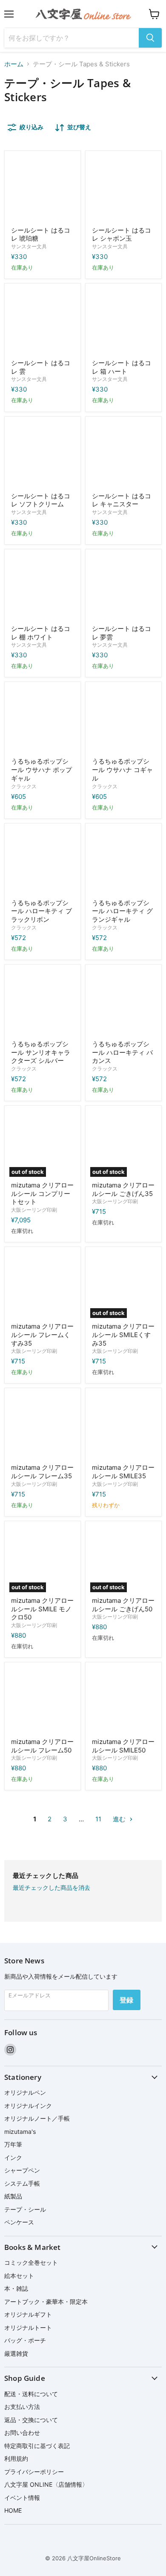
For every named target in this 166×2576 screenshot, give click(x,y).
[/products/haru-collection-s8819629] (123, 321)
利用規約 (16, 2458)
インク (13, 2157)
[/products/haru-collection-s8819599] (43, 587)
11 (98, 1819)
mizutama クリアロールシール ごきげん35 (123, 1189)
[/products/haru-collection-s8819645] (123, 587)
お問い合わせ (22, 2433)
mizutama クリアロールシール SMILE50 (123, 1746)
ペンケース (19, 2222)
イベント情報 (22, 2498)
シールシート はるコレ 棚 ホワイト (41, 633)
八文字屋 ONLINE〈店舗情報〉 (46, 2484)
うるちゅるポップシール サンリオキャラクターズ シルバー (41, 1052)
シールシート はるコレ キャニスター (122, 500)
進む (120, 1819)
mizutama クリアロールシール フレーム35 (42, 1472)
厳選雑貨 (16, 2353)
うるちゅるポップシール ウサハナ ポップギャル (41, 770)
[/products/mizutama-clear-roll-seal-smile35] (123, 1426)
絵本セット (19, 2276)
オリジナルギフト (28, 2314)
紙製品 (13, 2196)
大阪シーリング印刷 (34, 1210)
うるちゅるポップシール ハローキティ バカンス (122, 1052)
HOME (13, 2510)
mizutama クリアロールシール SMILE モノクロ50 (42, 1609)
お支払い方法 (22, 2407)
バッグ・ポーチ (25, 2340)
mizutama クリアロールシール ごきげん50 (123, 1605)
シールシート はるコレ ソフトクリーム (41, 500)
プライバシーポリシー (34, 2472)
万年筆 (13, 2144)
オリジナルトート (28, 2327)
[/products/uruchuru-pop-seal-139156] (43, 720)
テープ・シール (25, 2209)
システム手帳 (22, 2183)
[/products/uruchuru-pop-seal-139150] (123, 861)
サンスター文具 (29, 246)
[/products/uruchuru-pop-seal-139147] (123, 1003)
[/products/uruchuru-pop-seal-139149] (43, 1003)
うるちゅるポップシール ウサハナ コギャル (122, 770)
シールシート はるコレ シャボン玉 (122, 234)
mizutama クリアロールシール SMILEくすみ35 (123, 1335)
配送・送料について (31, 2394)
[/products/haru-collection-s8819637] (43, 321)
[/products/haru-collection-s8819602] (123, 454)
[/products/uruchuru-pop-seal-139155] (123, 720)
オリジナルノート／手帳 (37, 2118)
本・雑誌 (16, 2288)
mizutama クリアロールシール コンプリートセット (42, 1193)
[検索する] (150, 38)
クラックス (24, 786)
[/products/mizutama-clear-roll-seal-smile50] (123, 1700)
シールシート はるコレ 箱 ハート (122, 367)
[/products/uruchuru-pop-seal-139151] (43, 861)
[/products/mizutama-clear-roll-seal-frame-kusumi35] (43, 1285)
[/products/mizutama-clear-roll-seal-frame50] (43, 1700)
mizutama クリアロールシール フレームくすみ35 (42, 1335)
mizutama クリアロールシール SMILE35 (123, 1472)
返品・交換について (31, 2420)
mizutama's (20, 2132)
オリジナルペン (25, 2092)
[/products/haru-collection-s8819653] (123, 189)
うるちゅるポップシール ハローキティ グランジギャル (122, 911)
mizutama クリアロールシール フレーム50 (42, 1746)
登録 (127, 2000)
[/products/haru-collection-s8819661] (43, 189)
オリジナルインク (28, 2106)
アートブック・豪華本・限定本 (46, 2302)
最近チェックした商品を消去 (52, 1888)
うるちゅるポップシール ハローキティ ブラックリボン (41, 911)
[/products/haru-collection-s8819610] (43, 454)
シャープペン (22, 2170)
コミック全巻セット (31, 2262)
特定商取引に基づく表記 (37, 2446)
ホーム (14, 64)
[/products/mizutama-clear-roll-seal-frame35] (43, 1426)
